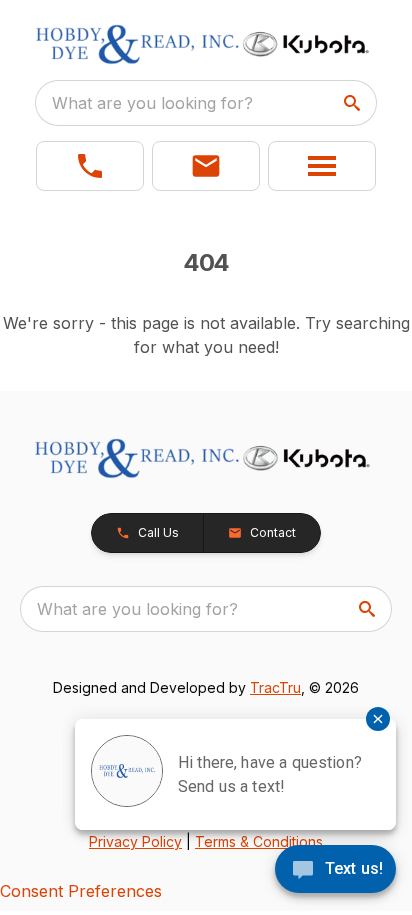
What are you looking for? (152, 103)
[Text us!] (335, 871)
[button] (90, 166)
